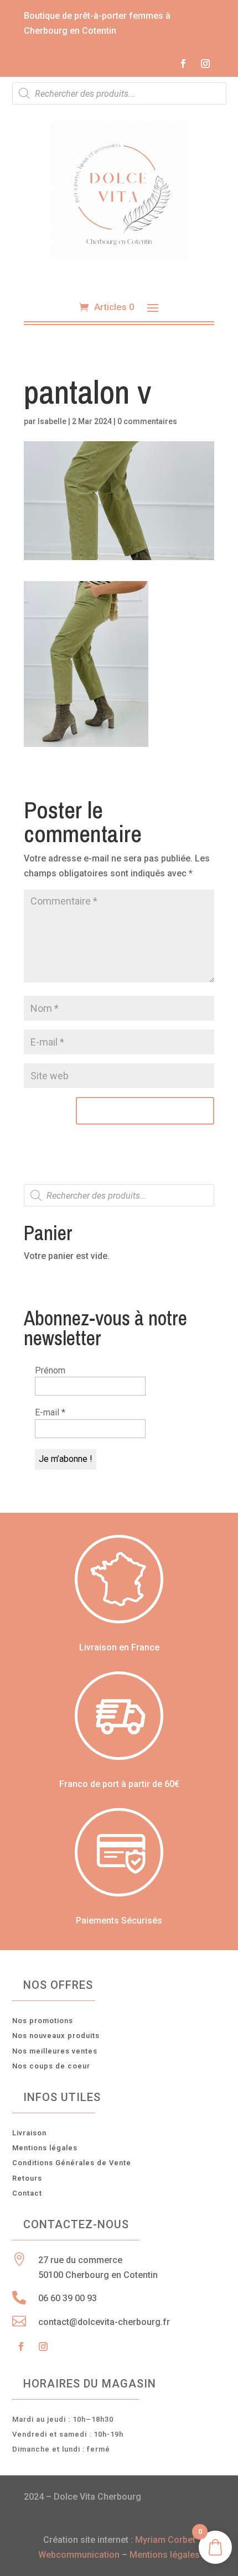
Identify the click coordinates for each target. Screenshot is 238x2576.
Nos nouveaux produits (56, 2036)
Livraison (29, 2133)
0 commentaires (147, 421)
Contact (27, 2193)
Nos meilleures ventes (55, 2051)
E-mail (50, 1412)
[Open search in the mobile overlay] (119, 93)
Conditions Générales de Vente (72, 2163)
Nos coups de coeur (51, 2066)
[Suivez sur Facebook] (183, 64)
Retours (27, 2178)
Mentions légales (45, 2148)
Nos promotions (43, 2021)
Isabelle (52, 421)
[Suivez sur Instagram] (205, 64)
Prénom (50, 1370)
